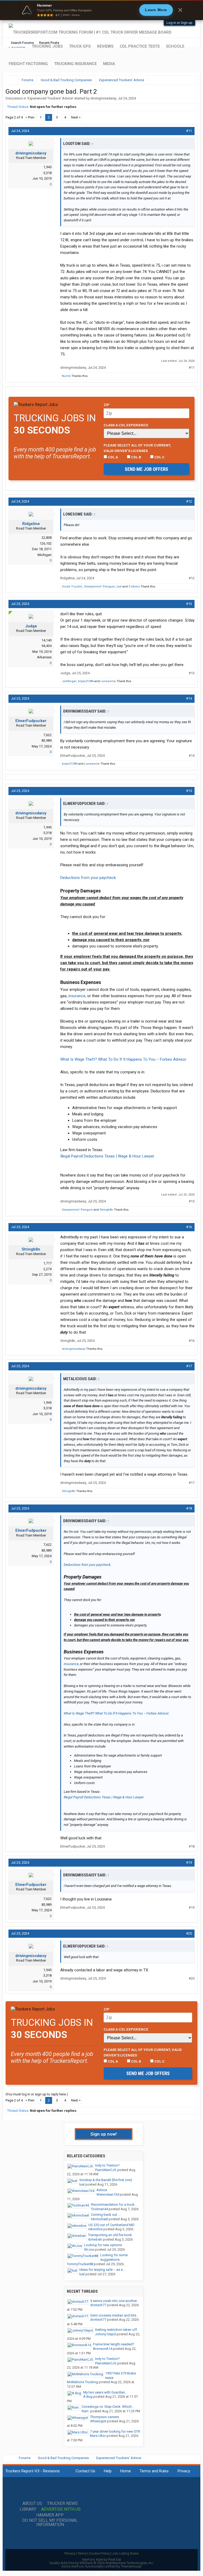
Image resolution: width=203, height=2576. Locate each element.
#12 (189, 501)
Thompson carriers (105, 2417)
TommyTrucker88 (80, 2264)
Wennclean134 (108, 2194)
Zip (107, 405)
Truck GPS (80, 46)
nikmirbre (95, 2229)
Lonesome (108, 681)
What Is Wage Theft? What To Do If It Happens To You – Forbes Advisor (123, 1059)
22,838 (47, 538)
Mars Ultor (98, 2436)
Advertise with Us (61, 2509)
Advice (102, 2190)
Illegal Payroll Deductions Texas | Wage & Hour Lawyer (107, 1156)
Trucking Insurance (75, 64)
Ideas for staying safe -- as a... (102, 2270)
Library (28, 2509)
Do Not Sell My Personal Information (50, 2523)
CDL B (136, 457)
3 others (134, 587)
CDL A (112, 457)
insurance (77, 996)
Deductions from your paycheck (88, 878)
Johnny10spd (105, 2334)
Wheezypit (98, 2421)
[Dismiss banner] (180, 10)
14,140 (47, 640)
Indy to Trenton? (107, 2165)
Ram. (86, 2411)
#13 (189, 604)
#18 (189, 1508)
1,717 (47, 1263)
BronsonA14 (103, 2349)
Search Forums (22, 43)
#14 (189, 698)
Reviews (105, 46)
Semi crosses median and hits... (114, 2315)
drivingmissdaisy (103, 98)
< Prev (30, 117)
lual (119, 587)
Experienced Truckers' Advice (50, 98)
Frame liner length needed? (114, 2344)
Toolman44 (99, 2209)
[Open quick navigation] (190, 80)
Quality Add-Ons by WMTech (102, 2563)
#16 (189, 1227)
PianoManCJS (106, 2170)
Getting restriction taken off (116, 2330)
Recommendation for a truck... (114, 2205)
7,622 (47, 735)
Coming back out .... (106, 2215)
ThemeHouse (131, 2566)
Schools (175, 46)
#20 (189, 1933)
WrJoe (89, 2249)
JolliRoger (69, 681)
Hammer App (50, 2515)
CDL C (159, 457)
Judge (31, 626)
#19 (189, 1863)
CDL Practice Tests (140, 46)
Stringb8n (106, 1210)
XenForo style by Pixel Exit (101, 2559)
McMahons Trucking (82, 2382)
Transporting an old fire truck (110, 2235)
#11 (189, 131)
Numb (66, 376)
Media (109, 64)
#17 (189, 1366)
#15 (189, 791)
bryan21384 (86, 681)
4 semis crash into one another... (115, 2301)
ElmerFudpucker (31, 721)
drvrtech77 (98, 2305)
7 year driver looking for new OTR (115, 2431)
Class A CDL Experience (126, 425)
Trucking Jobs (47, 46)
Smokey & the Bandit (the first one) (106, 2180)
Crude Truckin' (72, 587)
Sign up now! (104, 2134)
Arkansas (44, 657)
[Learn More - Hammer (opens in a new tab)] (101, 10)
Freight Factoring (28, 64)
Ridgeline (31, 524)
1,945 (47, 167)
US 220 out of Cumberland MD (111, 2225)
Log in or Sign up (179, 23)
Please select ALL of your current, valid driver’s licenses (137, 448)
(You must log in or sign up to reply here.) (37, 2094)
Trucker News (62, 2504)
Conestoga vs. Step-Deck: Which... (108, 2407)
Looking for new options (103, 2245)
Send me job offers (146, 469)
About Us (32, 2504)
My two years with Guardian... (105, 2392)
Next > (76, 117)
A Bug (88, 2397)
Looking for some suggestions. (114, 2257)
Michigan (45, 555)
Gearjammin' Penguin (100, 587)
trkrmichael (99, 2219)
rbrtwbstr (95, 2239)
